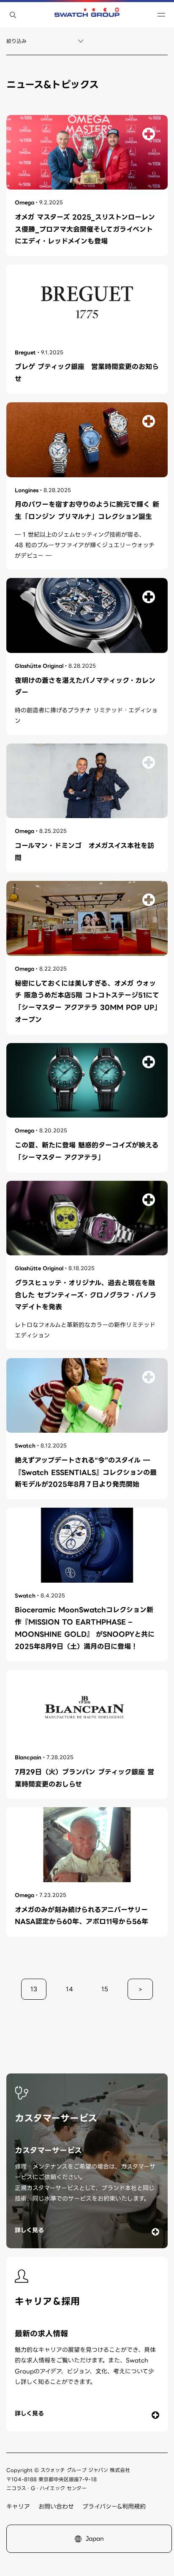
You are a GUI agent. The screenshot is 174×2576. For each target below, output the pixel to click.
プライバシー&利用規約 (114, 2506)
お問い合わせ (56, 2506)
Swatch (25, 1446)
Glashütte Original (39, 666)
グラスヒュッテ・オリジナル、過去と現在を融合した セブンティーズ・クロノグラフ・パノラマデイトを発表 (86, 1295)
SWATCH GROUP (87, 15)
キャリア (18, 2506)
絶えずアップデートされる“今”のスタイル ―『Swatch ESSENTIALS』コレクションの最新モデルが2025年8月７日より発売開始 (86, 1473)
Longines (27, 490)
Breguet (25, 352)
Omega (24, 202)
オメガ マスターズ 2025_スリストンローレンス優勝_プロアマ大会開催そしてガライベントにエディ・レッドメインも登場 (85, 229)
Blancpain (28, 1757)
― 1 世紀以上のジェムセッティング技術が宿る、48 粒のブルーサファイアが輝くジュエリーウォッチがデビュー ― (85, 545)
